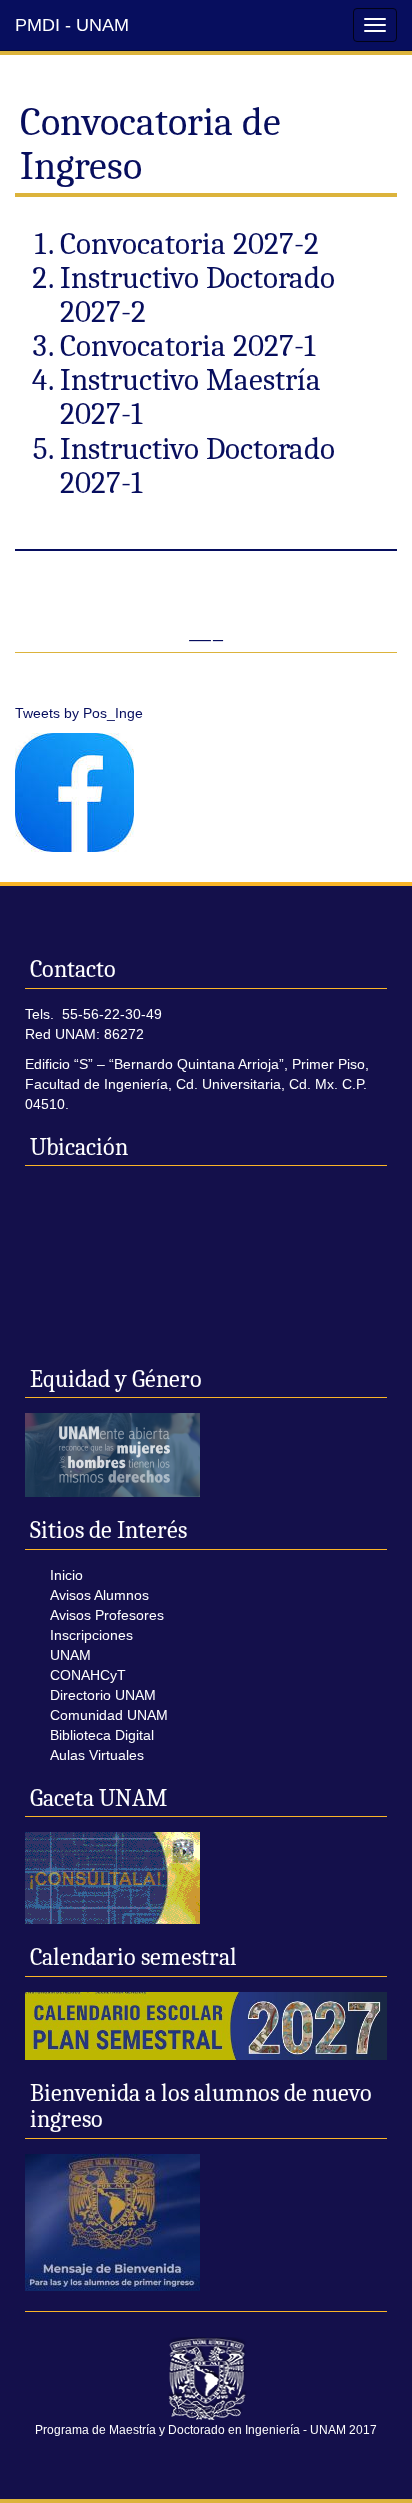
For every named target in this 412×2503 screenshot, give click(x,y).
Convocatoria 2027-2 (189, 244)
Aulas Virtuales (97, 1755)
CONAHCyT (88, 1675)
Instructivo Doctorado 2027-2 (197, 295)
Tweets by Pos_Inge (79, 713)
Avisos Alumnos (99, 1595)
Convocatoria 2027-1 (187, 346)
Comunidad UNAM (109, 1715)
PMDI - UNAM (72, 25)
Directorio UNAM (103, 1695)
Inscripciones (91, 1635)
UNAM (70, 1655)
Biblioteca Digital (102, 1735)
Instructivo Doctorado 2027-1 (197, 466)
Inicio (66, 1575)
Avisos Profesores (107, 1615)
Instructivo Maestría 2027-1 (190, 397)
